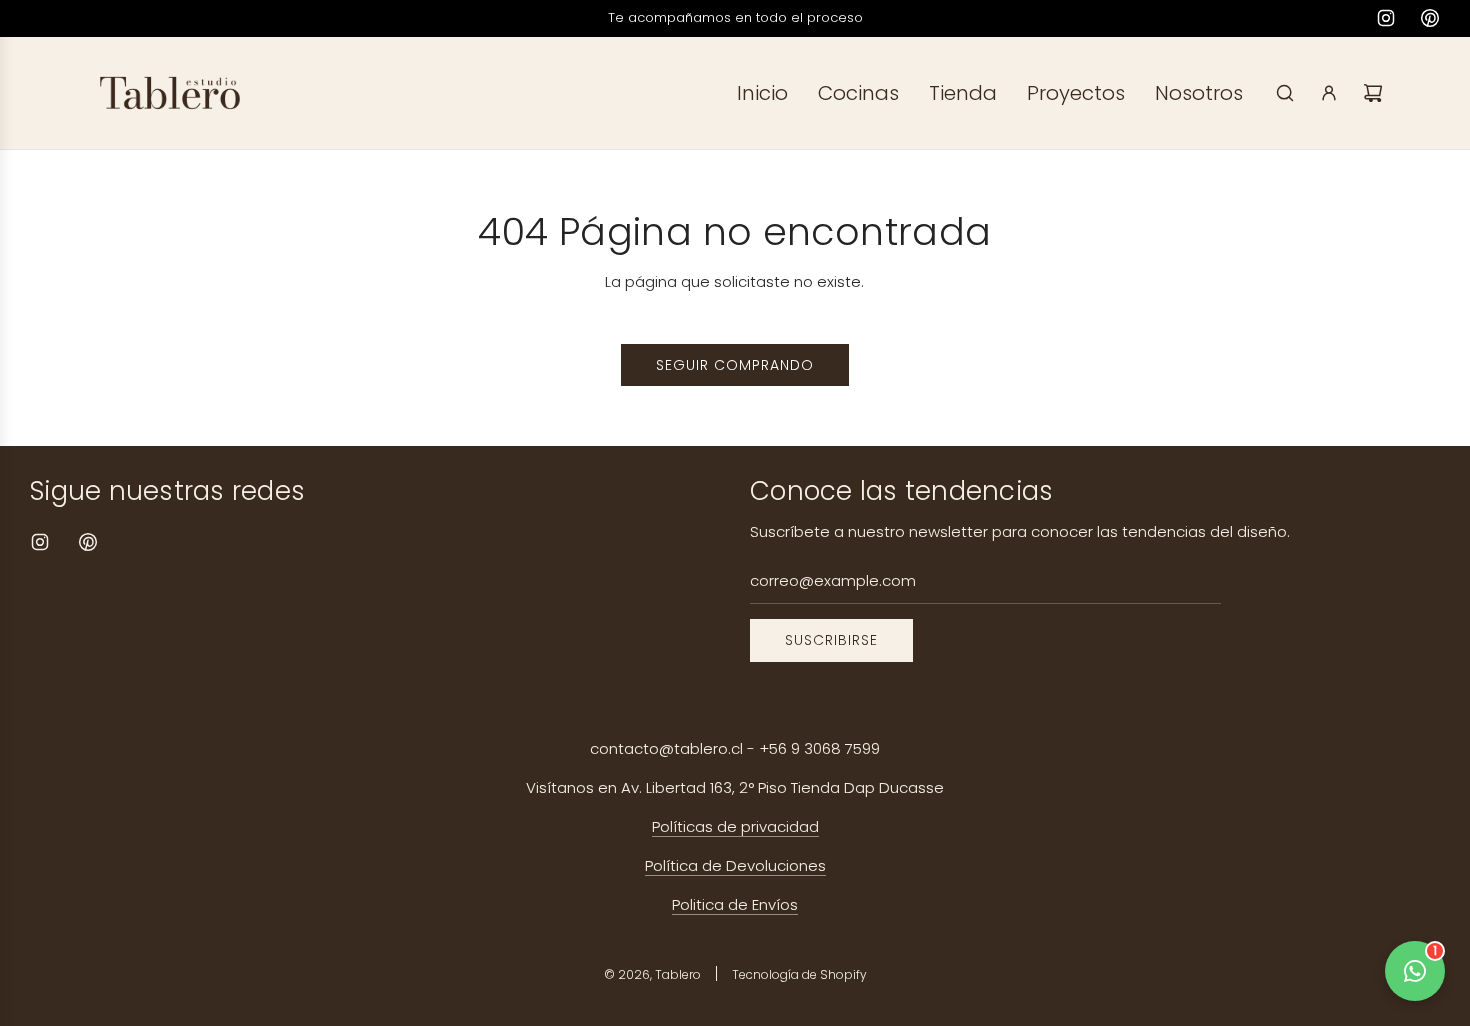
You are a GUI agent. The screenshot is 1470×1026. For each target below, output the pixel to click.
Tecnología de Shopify (799, 974)
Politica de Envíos (735, 904)
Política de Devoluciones (735, 865)
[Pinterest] (1430, 18)
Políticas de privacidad (735, 826)
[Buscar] (1285, 93)
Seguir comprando (735, 365)
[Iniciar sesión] (1329, 93)
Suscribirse (831, 640)
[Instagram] (1386, 18)
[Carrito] (1373, 93)
